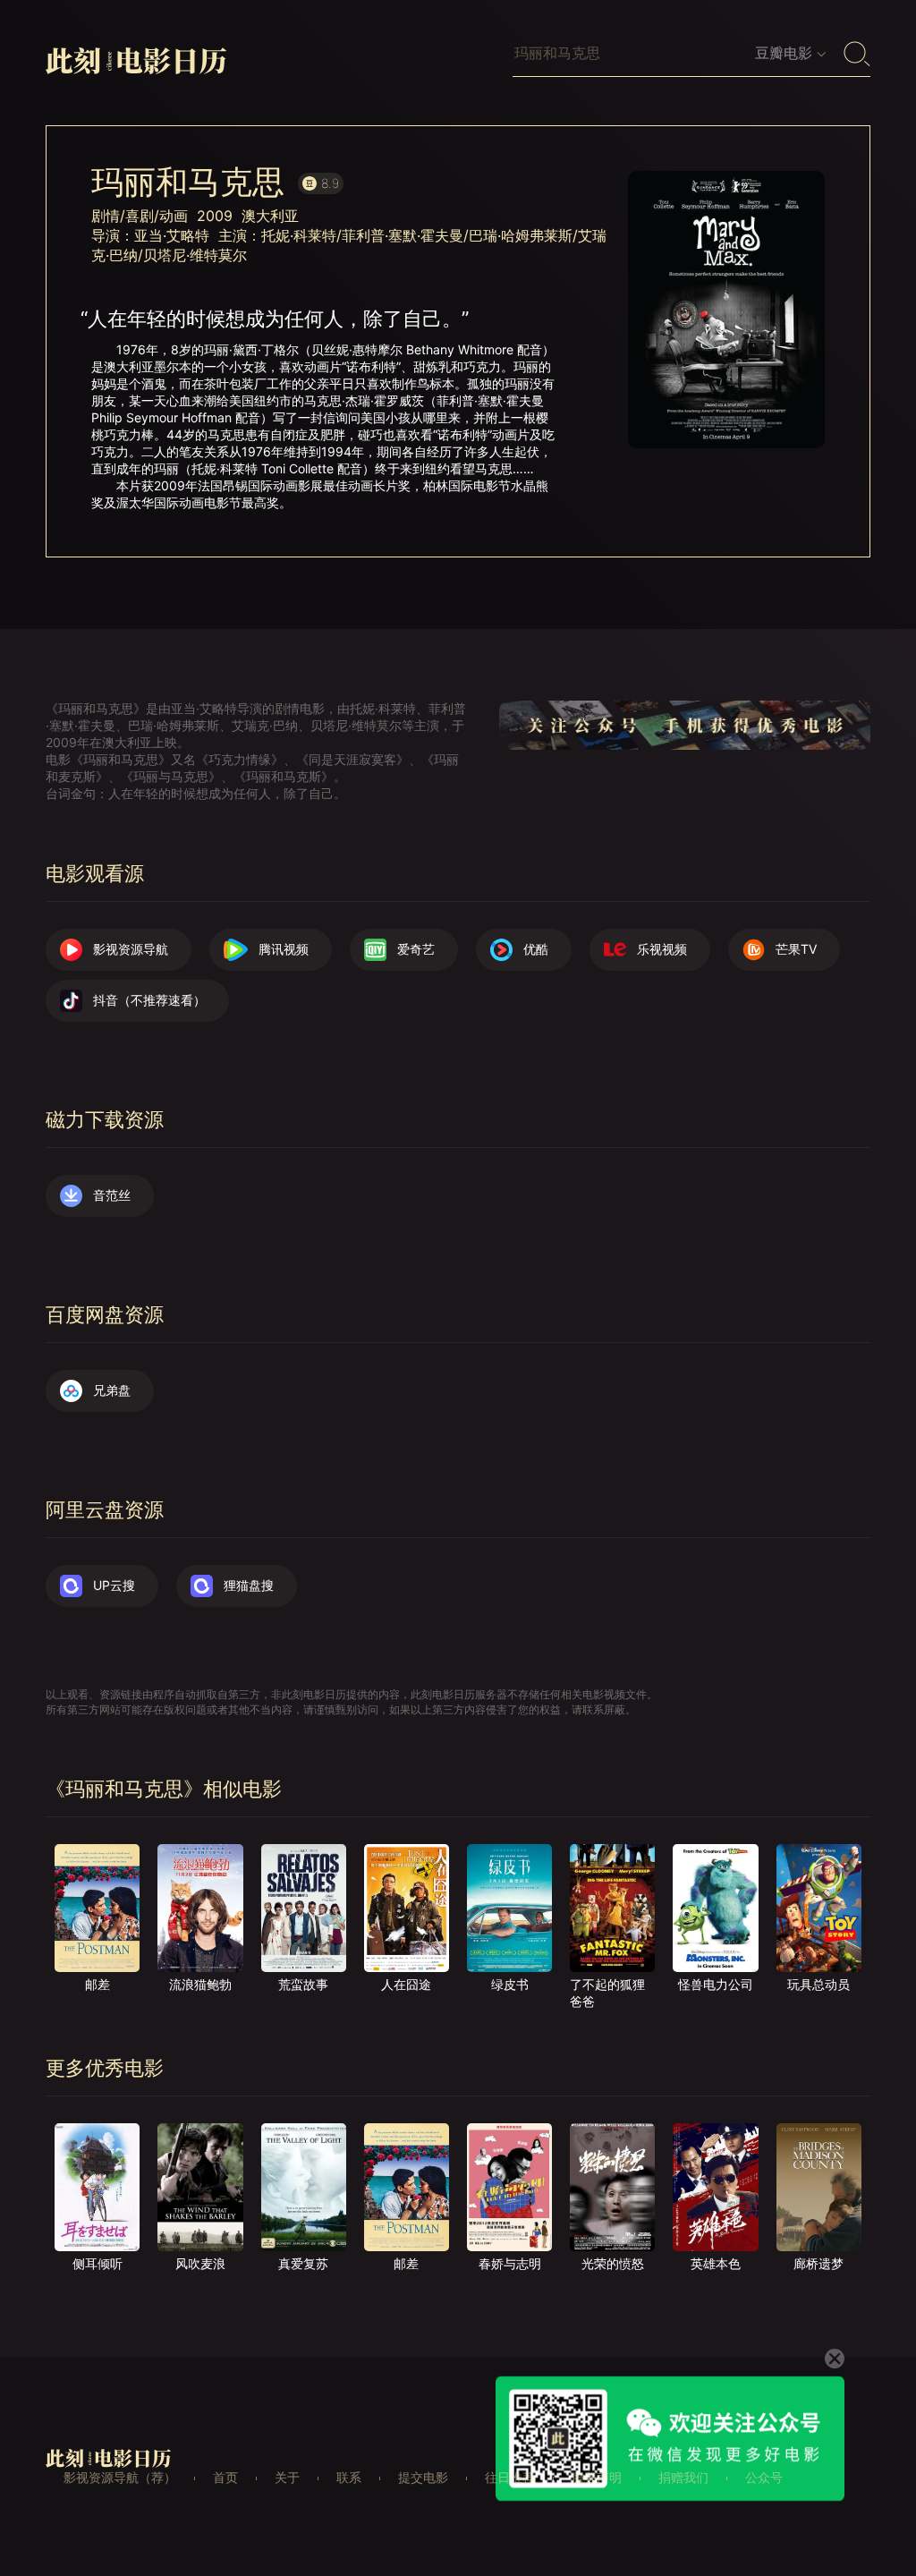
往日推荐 (510, 2477)
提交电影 (423, 2477)
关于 (287, 2477)
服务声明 (597, 2477)
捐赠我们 (683, 2477)
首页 (225, 2477)
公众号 (764, 2477)
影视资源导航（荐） (120, 2477)
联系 (349, 2477)
